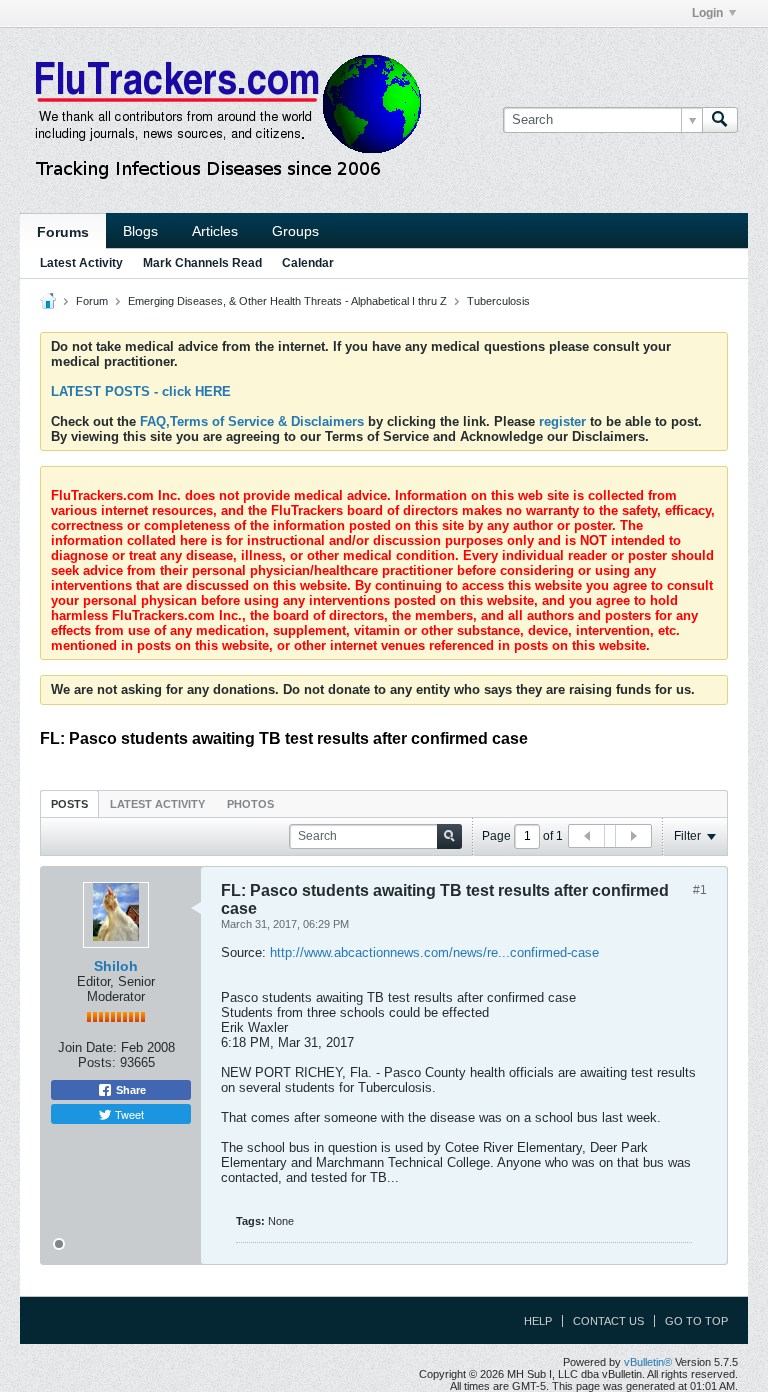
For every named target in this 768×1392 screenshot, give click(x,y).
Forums (63, 232)
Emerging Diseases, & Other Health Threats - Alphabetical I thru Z (287, 301)
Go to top (696, 1321)
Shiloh (116, 966)
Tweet (128, 1114)
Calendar (308, 263)
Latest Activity (81, 263)
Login (707, 13)
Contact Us (608, 1321)
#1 (700, 890)
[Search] (720, 120)
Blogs (140, 231)
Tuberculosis (498, 301)
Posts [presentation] (69, 804)
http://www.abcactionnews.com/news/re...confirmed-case (434, 952)
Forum (92, 301)
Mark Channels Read (202, 263)
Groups (295, 231)
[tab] (69, 803)
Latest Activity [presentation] (157, 804)
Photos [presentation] (250, 804)
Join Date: (87, 1047)
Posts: (97, 1062)
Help (538, 1321)
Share (129, 1090)
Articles (215, 231)
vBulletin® (648, 1362)
